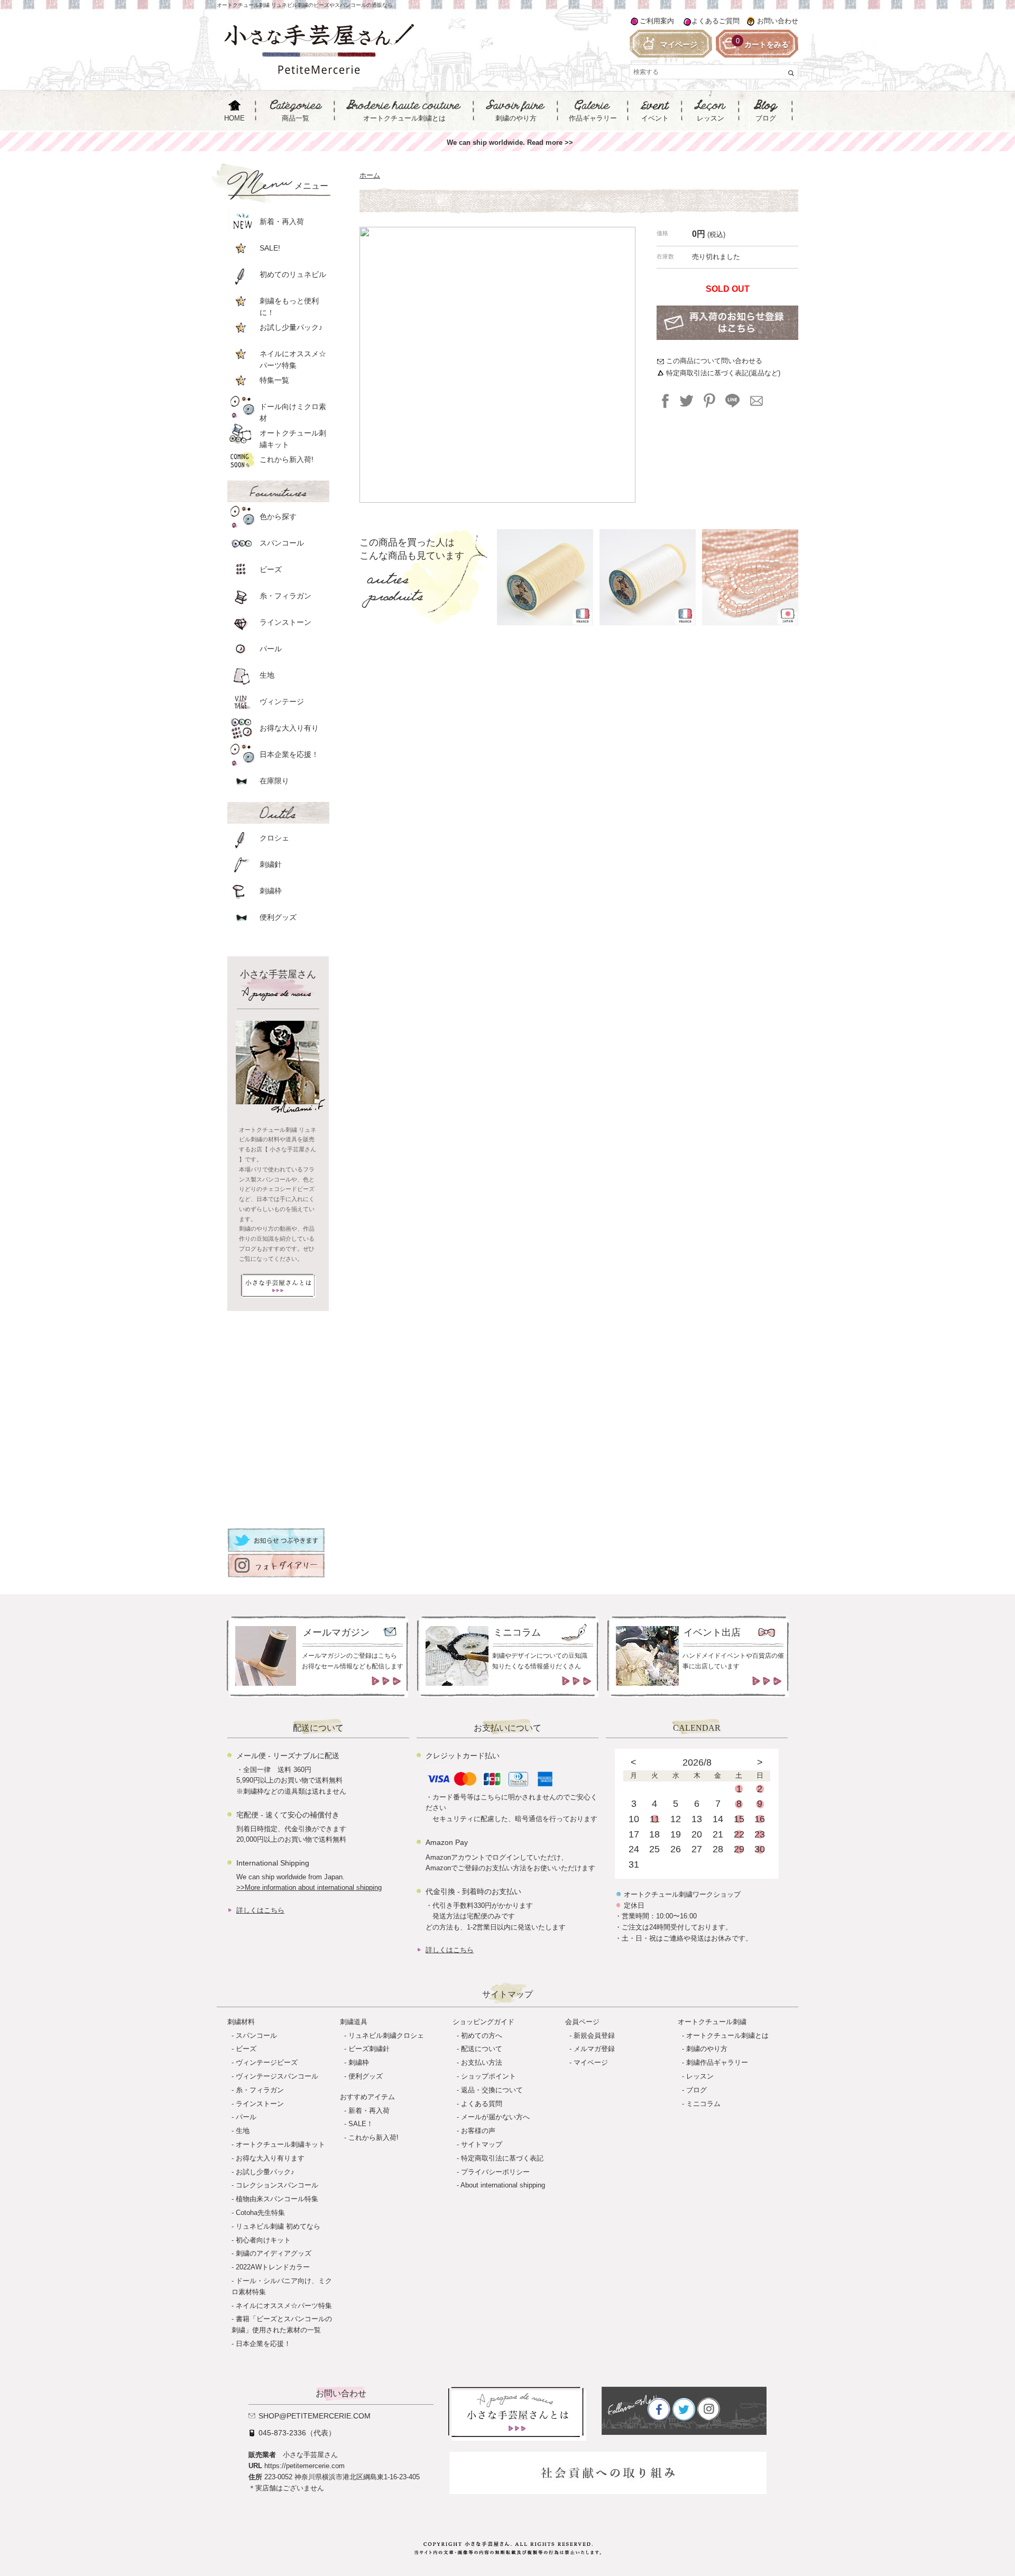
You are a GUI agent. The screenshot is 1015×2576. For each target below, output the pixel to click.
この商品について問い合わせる (714, 361)
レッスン (700, 2076)
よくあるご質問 (716, 21)
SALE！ (361, 2124)
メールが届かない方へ (495, 2117)
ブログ (696, 2090)
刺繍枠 (359, 2062)
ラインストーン (260, 2104)
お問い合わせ (778, 21)
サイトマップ (482, 2144)
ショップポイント (488, 2076)
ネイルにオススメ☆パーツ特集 (284, 2306)
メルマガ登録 (594, 2049)
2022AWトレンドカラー (273, 2267)
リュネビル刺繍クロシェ (386, 2035)
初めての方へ (482, 2035)
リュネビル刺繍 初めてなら (278, 2226)
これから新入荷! (373, 2138)
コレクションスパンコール (277, 2185)
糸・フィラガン (260, 2090)
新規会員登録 (594, 2035)
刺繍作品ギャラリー (717, 2062)
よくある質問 (482, 2104)
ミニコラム (703, 2104)
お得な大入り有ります (270, 2158)
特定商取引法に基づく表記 (502, 2158)
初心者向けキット (263, 2240)
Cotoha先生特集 (260, 2213)
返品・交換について (492, 2090)
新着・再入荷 (369, 2111)
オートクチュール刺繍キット (280, 2144)
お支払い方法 (482, 2062)
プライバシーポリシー (495, 2172)
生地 (243, 2131)
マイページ (591, 2062)
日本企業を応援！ (263, 2344)
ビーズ (246, 2049)
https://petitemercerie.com (304, 2466)
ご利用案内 (657, 21)
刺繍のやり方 (707, 2049)
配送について (482, 2049)
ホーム (370, 175)
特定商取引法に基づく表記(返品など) (723, 373)
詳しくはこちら (260, 1910)
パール (246, 2117)
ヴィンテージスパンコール (277, 2076)
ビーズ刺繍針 (369, 2049)
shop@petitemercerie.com (315, 2416)
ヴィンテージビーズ (267, 2062)
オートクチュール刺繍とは (727, 2035)
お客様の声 (478, 2131)
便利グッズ (366, 2076)
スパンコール (256, 2035)
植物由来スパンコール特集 (277, 2199)
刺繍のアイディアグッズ (274, 2253)
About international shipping (503, 2185)
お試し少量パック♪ (265, 2172)
